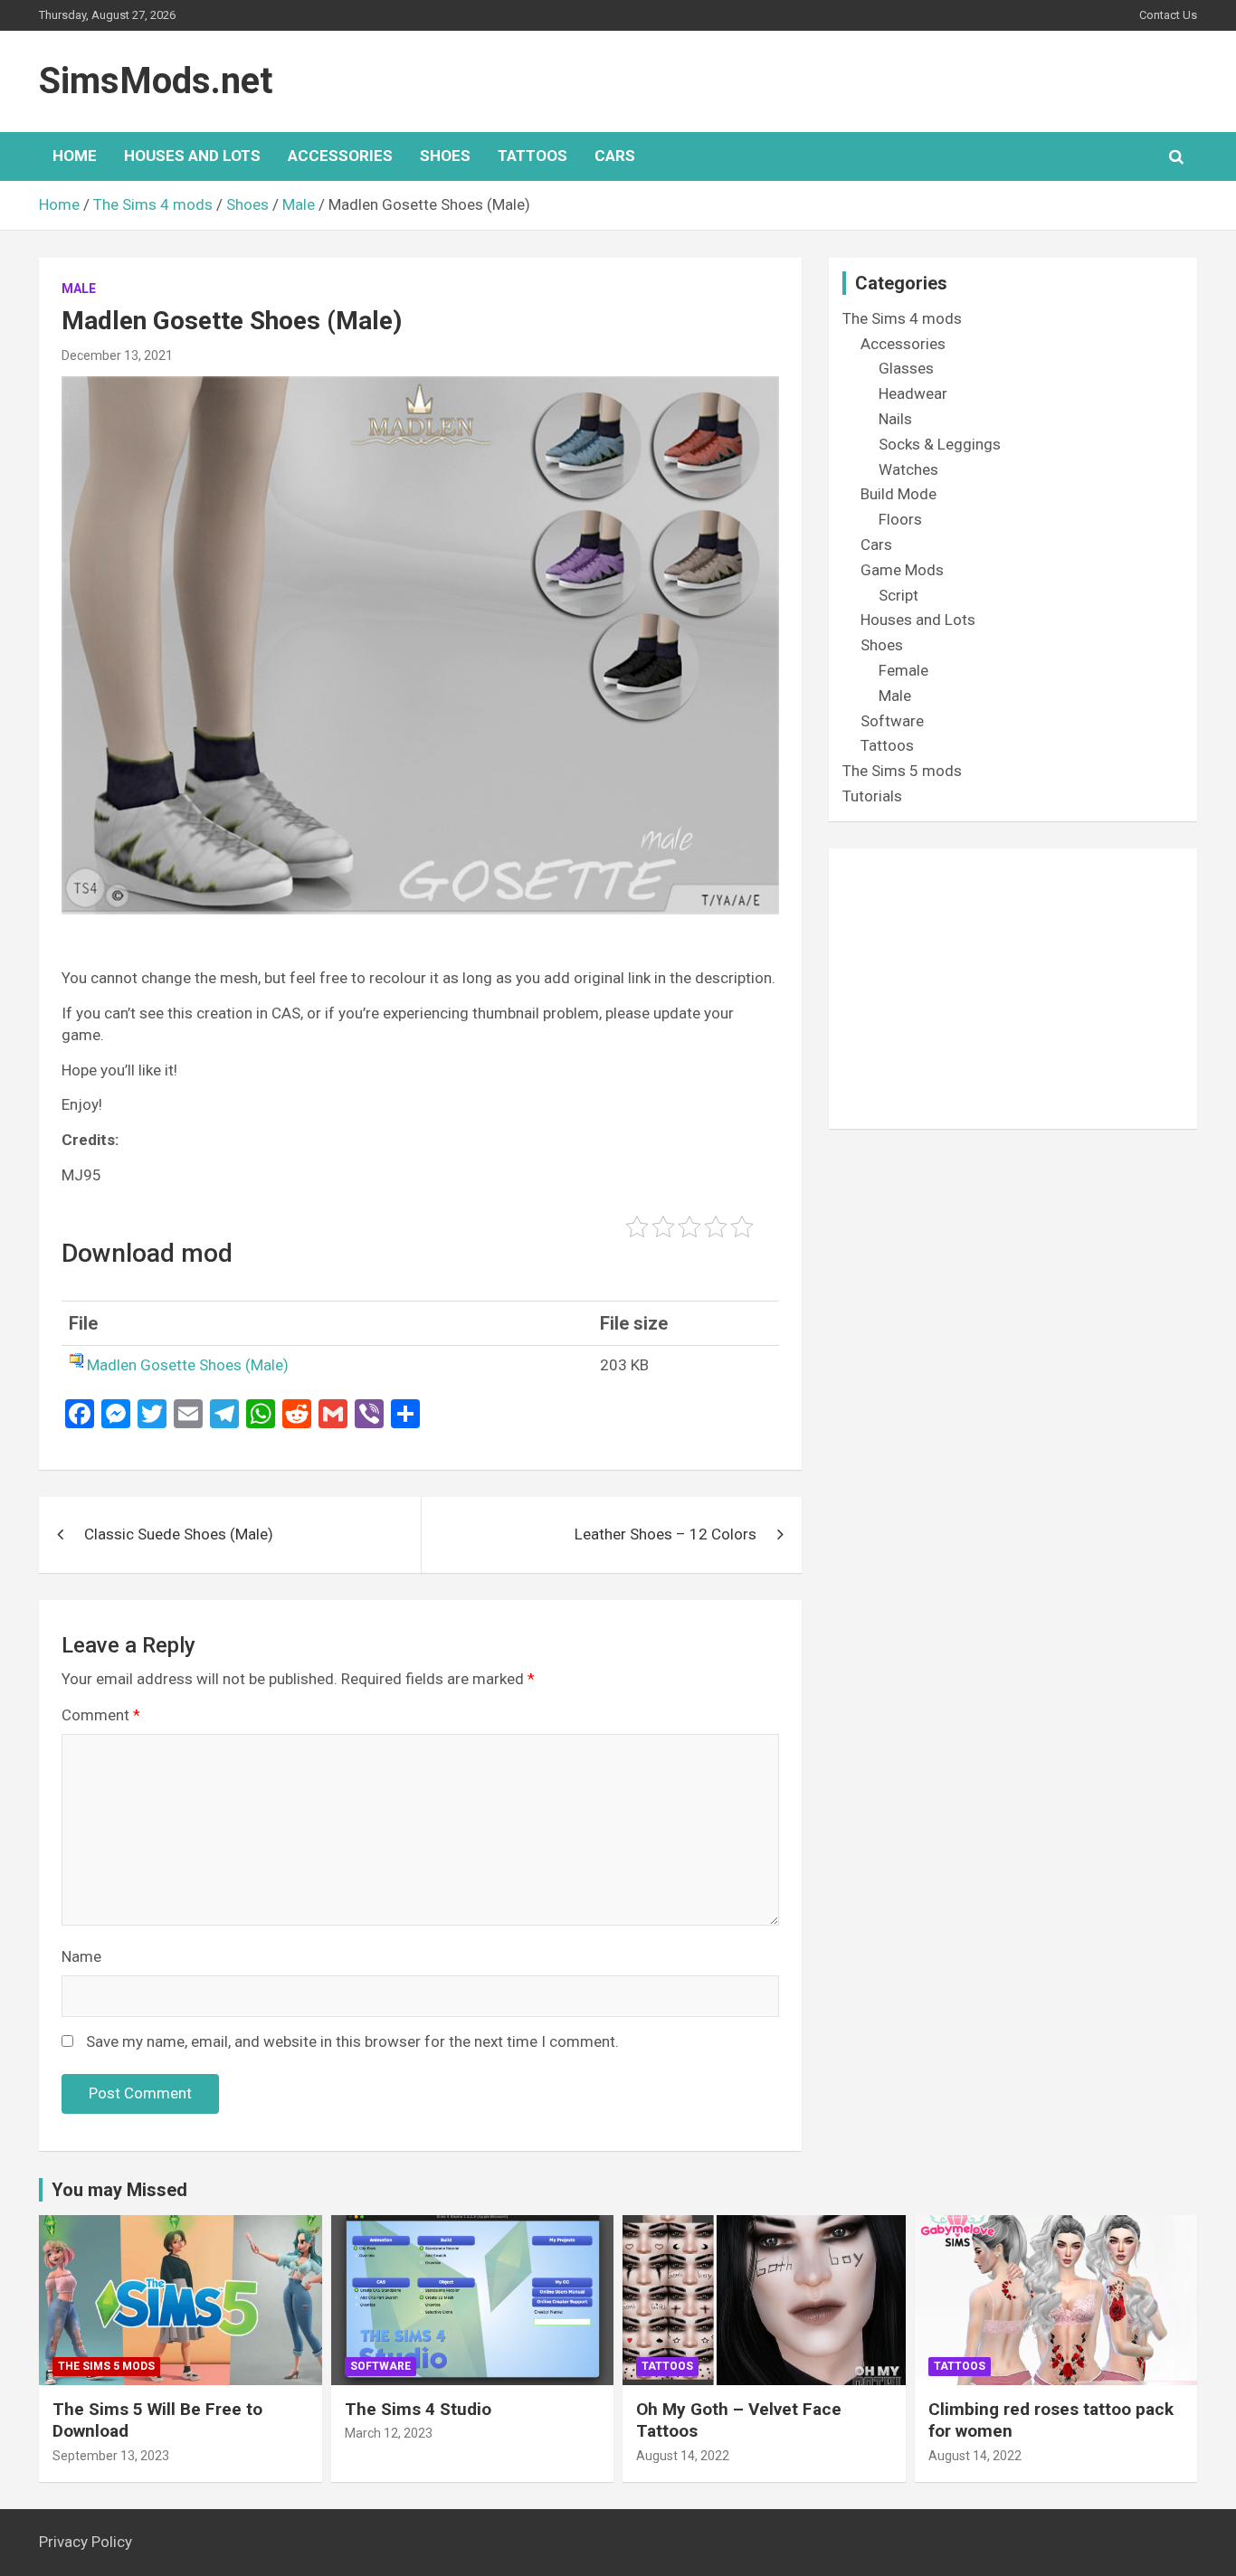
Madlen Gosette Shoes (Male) (188, 1365)
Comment (101, 1715)
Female (903, 670)
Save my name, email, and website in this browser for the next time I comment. (352, 2041)
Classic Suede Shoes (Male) (179, 1534)
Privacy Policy (86, 2542)
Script (898, 595)
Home (75, 156)
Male (79, 289)
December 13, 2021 (117, 355)
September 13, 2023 (111, 2456)
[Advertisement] (1013, 989)
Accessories (340, 156)
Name (81, 1956)
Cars (615, 156)
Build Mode (898, 494)
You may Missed (119, 2190)
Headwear (913, 393)
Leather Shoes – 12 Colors (666, 1534)
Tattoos (532, 156)
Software (892, 721)
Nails (895, 419)
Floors (900, 519)
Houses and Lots (192, 156)
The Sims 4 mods (902, 318)
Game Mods (902, 570)
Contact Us (1168, 15)
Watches (908, 469)
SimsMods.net (156, 81)
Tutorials (872, 796)
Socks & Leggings (940, 444)
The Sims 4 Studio (418, 2409)
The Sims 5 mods (902, 771)
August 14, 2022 (683, 2456)
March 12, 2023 (389, 2433)
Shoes (445, 156)
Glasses (906, 368)
